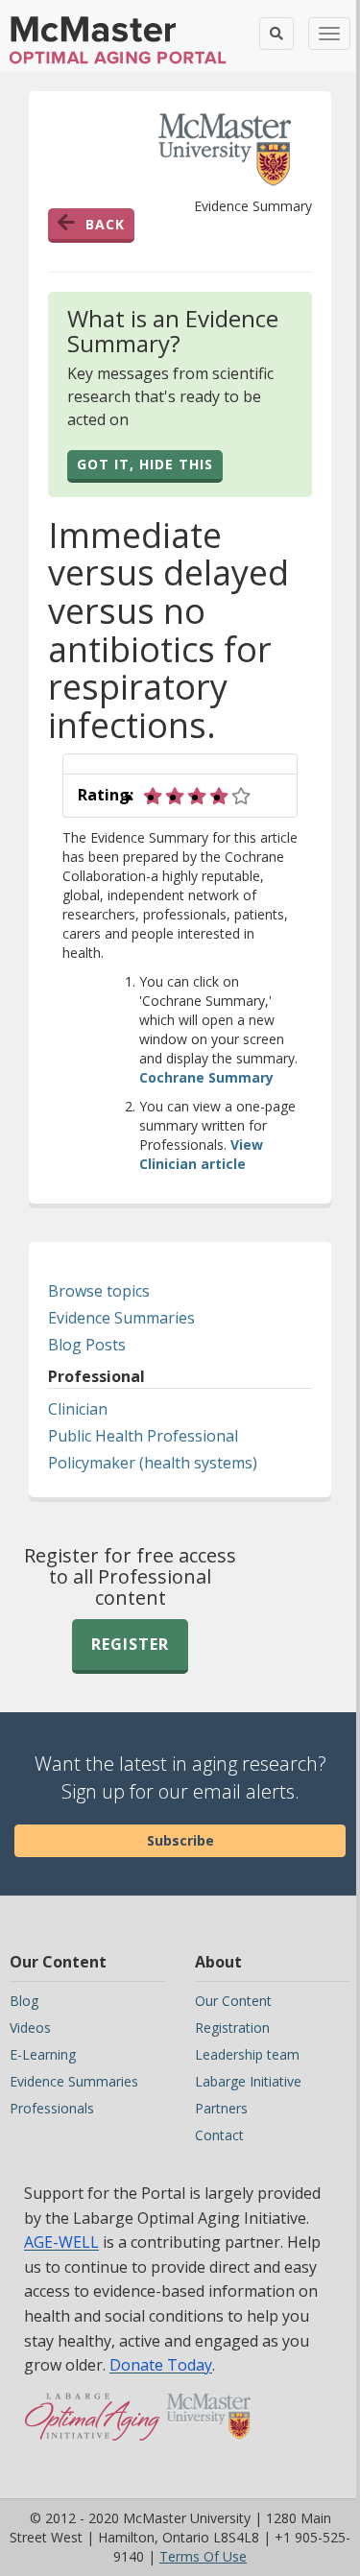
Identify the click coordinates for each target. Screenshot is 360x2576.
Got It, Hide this (145, 464)
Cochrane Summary (206, 1077)
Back (105, 224)
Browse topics (99, 1291)
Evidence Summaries (121, 1318)
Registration (232, 2027)
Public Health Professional (143, 1436)
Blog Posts (87, 1345)
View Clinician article (201, 1154)
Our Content (233, 2001)
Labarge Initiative (248, 2081)
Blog (24, 2001)
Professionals (52, 2108)
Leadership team (247, 2054)
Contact (219, 2135)
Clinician (78, 1409)
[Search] (276, 34)
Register (130, 1644)
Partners (221, 2108)
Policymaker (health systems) (153, 1463)
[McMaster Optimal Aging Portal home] (93, 2426)
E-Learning (43, 2054)
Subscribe (180, 1840)
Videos (30, 2027)
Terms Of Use (203, 2556)
